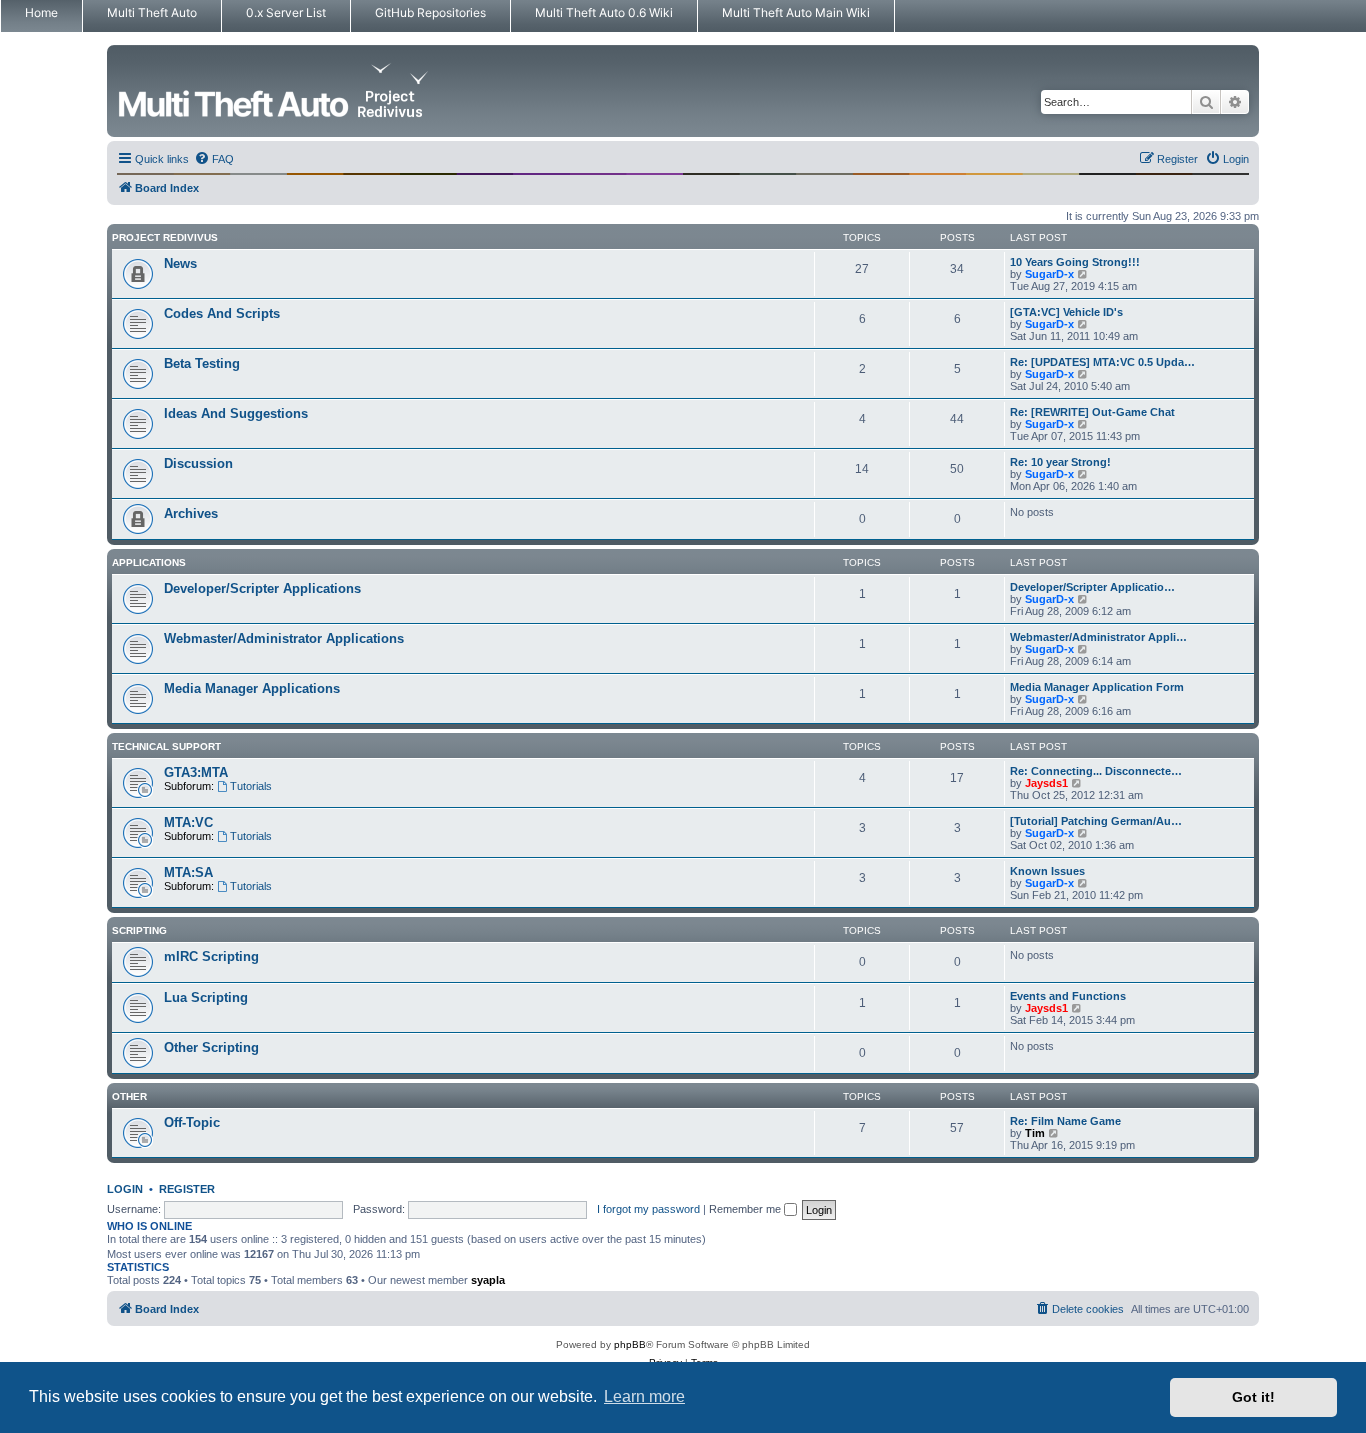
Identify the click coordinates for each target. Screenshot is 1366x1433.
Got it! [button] (1253, 1397)
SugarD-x (1049, 274)
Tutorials (251, 786)
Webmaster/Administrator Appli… (1098, 637)
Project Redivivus (165, 237)
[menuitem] (214, 159)
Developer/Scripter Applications (262, 588)
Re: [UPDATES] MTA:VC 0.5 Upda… (1102, 362)
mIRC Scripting (211, 956)
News (180, 263)
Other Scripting (211, 1047)
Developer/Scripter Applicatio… (1092, 587)
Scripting (139, 930)
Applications (149, 562)
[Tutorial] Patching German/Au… (1096, 821)
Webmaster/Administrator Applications (284, 638)
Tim (1035, 1133)
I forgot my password (648, 1209)
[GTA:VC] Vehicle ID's (1066, 312)
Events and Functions (1068, 996)
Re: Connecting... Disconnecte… (1096, 771)
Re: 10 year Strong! (1060, 462)
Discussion (198, 463)
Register (187, 1189)
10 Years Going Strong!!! (1075, 262)
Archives (191, 513)
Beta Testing (202, 363)
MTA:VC (188, 822)
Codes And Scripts (222, 313)
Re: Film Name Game (1065, 1121)
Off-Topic (192, 1122)
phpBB (630, 1344)
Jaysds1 (1046, 783)
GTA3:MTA (196, 772)
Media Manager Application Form (1097, 687)
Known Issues (1047, 871)
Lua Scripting (206, 997)
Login (125, 1189)
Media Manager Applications (252, 688)
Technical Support (166, 746)
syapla (488, 1280)
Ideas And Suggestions (236, 413)
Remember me (746, 1209)
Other (129, 1096)
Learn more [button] (644, 1396)
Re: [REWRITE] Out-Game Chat (1092, 412)
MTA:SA (188, 872)
